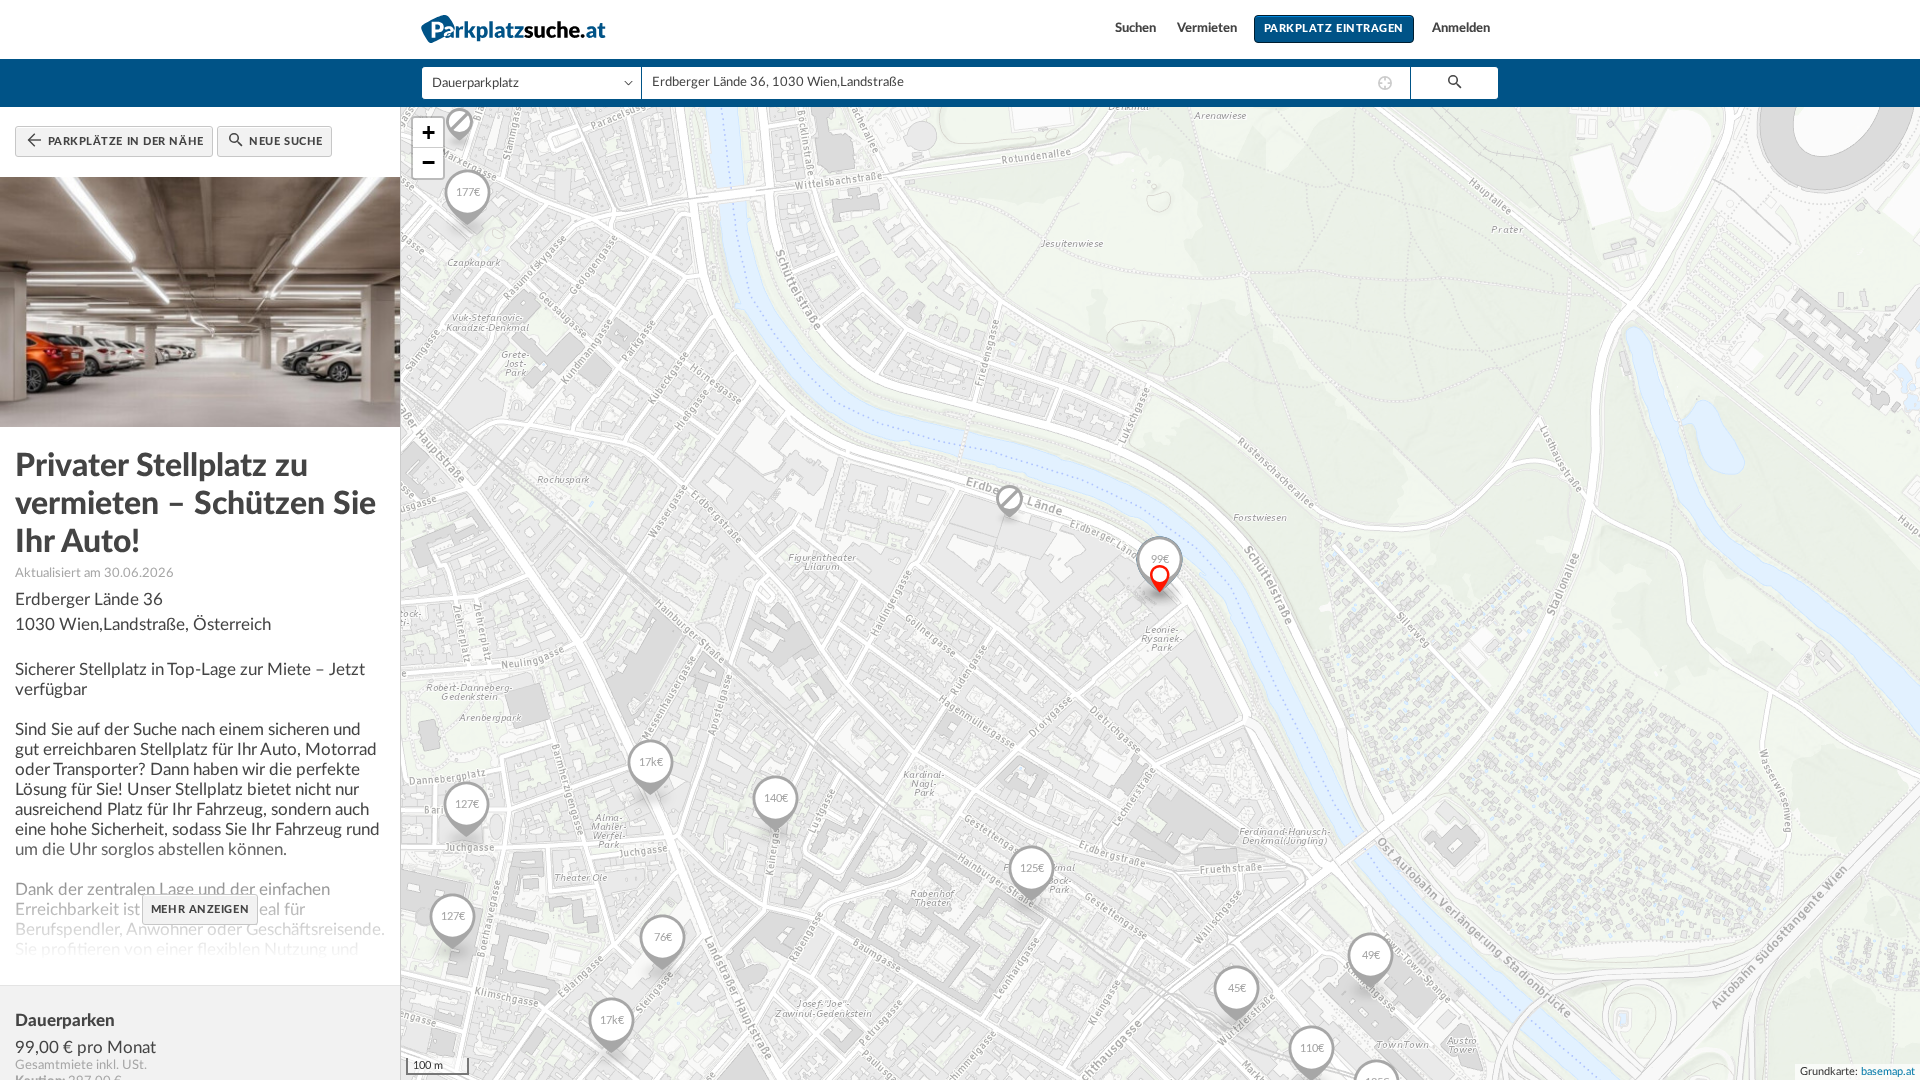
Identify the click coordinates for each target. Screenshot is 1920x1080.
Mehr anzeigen (200, 909)
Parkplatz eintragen (1334, 28)
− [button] (428, 162)
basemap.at (1888, 1071)
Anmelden (1461, 28)
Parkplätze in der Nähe (124, 141)
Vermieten (1208, 28)
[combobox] (1026, 83)
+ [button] (428, 132)
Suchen (1137, 28)
